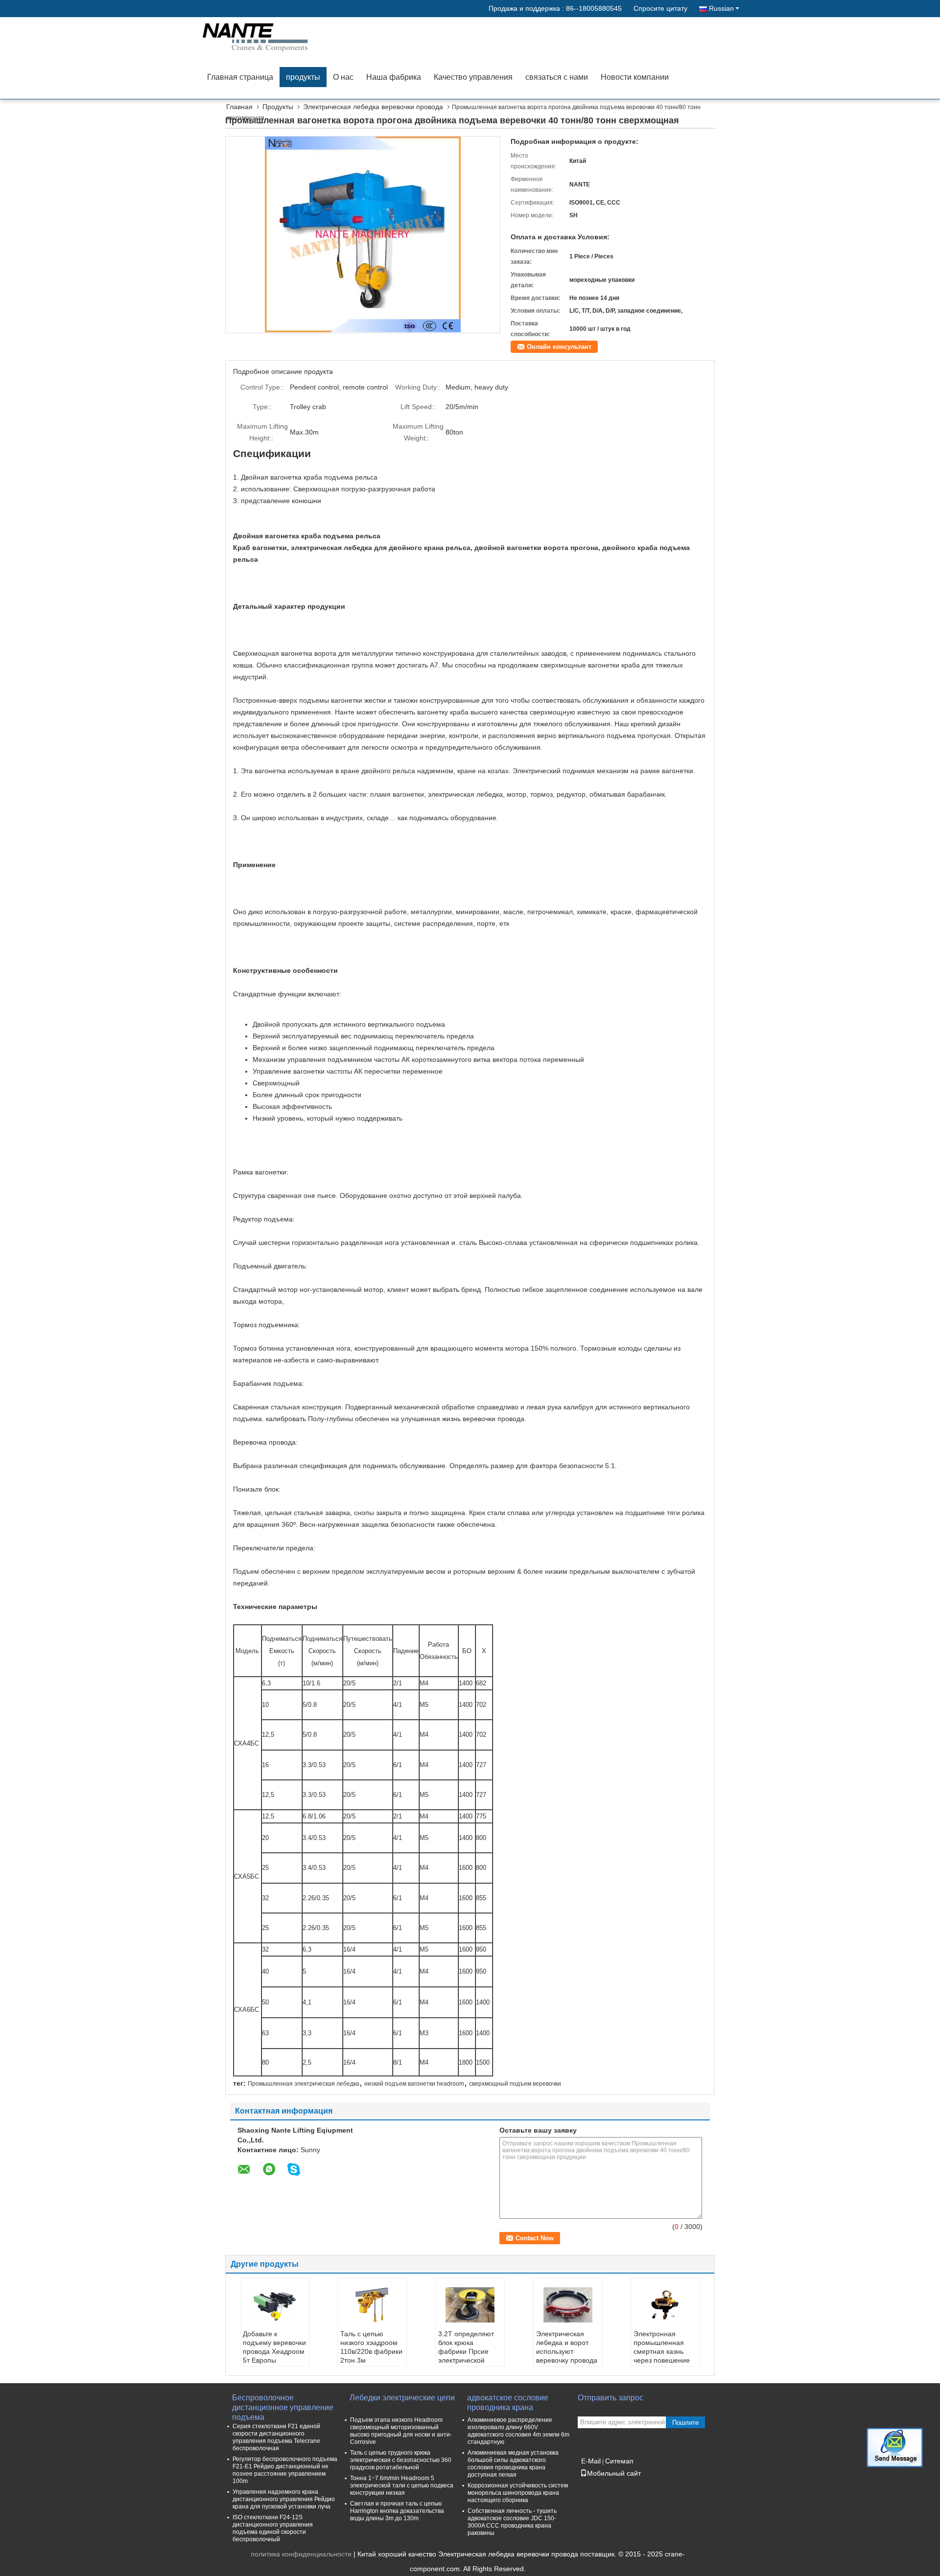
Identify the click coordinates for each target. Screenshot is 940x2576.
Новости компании (635, 77)
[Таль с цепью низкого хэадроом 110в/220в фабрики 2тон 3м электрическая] (372, 2305)
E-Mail (591, 2461)
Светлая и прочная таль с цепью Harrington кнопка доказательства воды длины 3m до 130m (397, 2511)
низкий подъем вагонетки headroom (414, 2084)
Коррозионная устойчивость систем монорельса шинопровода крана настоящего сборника (518, 2493)
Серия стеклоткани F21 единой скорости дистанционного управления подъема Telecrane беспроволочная (276, 2437)
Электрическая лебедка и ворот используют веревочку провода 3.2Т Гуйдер (567, 2351)
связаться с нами (557, 77)
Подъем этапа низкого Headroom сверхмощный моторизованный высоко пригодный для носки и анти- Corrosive (401, 2431)
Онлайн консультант (559, 347)
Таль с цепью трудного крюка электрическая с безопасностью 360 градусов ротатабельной (401, 2460)
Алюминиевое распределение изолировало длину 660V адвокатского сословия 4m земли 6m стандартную (518, 2431)
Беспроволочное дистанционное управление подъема (283, 2403)
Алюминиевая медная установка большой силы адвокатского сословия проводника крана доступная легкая (513, 2464)
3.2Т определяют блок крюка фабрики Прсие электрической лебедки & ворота (467, 2351)
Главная (239, 107)
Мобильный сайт (614, 2473)
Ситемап (619, 2461)
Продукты (278, 107)
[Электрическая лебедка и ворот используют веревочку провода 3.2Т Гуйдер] (568, 2305)
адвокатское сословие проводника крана (508, 2403)
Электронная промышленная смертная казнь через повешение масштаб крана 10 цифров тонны (663, 2356)
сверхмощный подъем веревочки (515, 2084)
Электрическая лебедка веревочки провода (373, 107)
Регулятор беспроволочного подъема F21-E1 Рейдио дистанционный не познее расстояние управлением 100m (285, 2470)
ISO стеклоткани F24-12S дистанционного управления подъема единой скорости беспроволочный (273, 2528)
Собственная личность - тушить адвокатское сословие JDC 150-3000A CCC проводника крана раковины (512, 2522)
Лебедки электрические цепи (402, 2398)
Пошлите (685, 2423)
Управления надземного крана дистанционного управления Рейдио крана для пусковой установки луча (284, 2499)
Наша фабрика (394, 77)
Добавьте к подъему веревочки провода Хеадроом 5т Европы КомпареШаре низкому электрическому (274, 2360)
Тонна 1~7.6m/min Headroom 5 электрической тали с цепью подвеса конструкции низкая (402, 2485)
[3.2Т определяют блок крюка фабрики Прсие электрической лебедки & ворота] (470, 2305)
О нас (343, 77)
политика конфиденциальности (301, 2554)
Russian (721, 8)
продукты (303, 77)
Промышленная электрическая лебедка (304, 2084)
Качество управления (473, 77)
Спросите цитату (660, 8)
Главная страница (240, 77)
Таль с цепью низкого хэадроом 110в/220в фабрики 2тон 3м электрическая (371, 2351)
